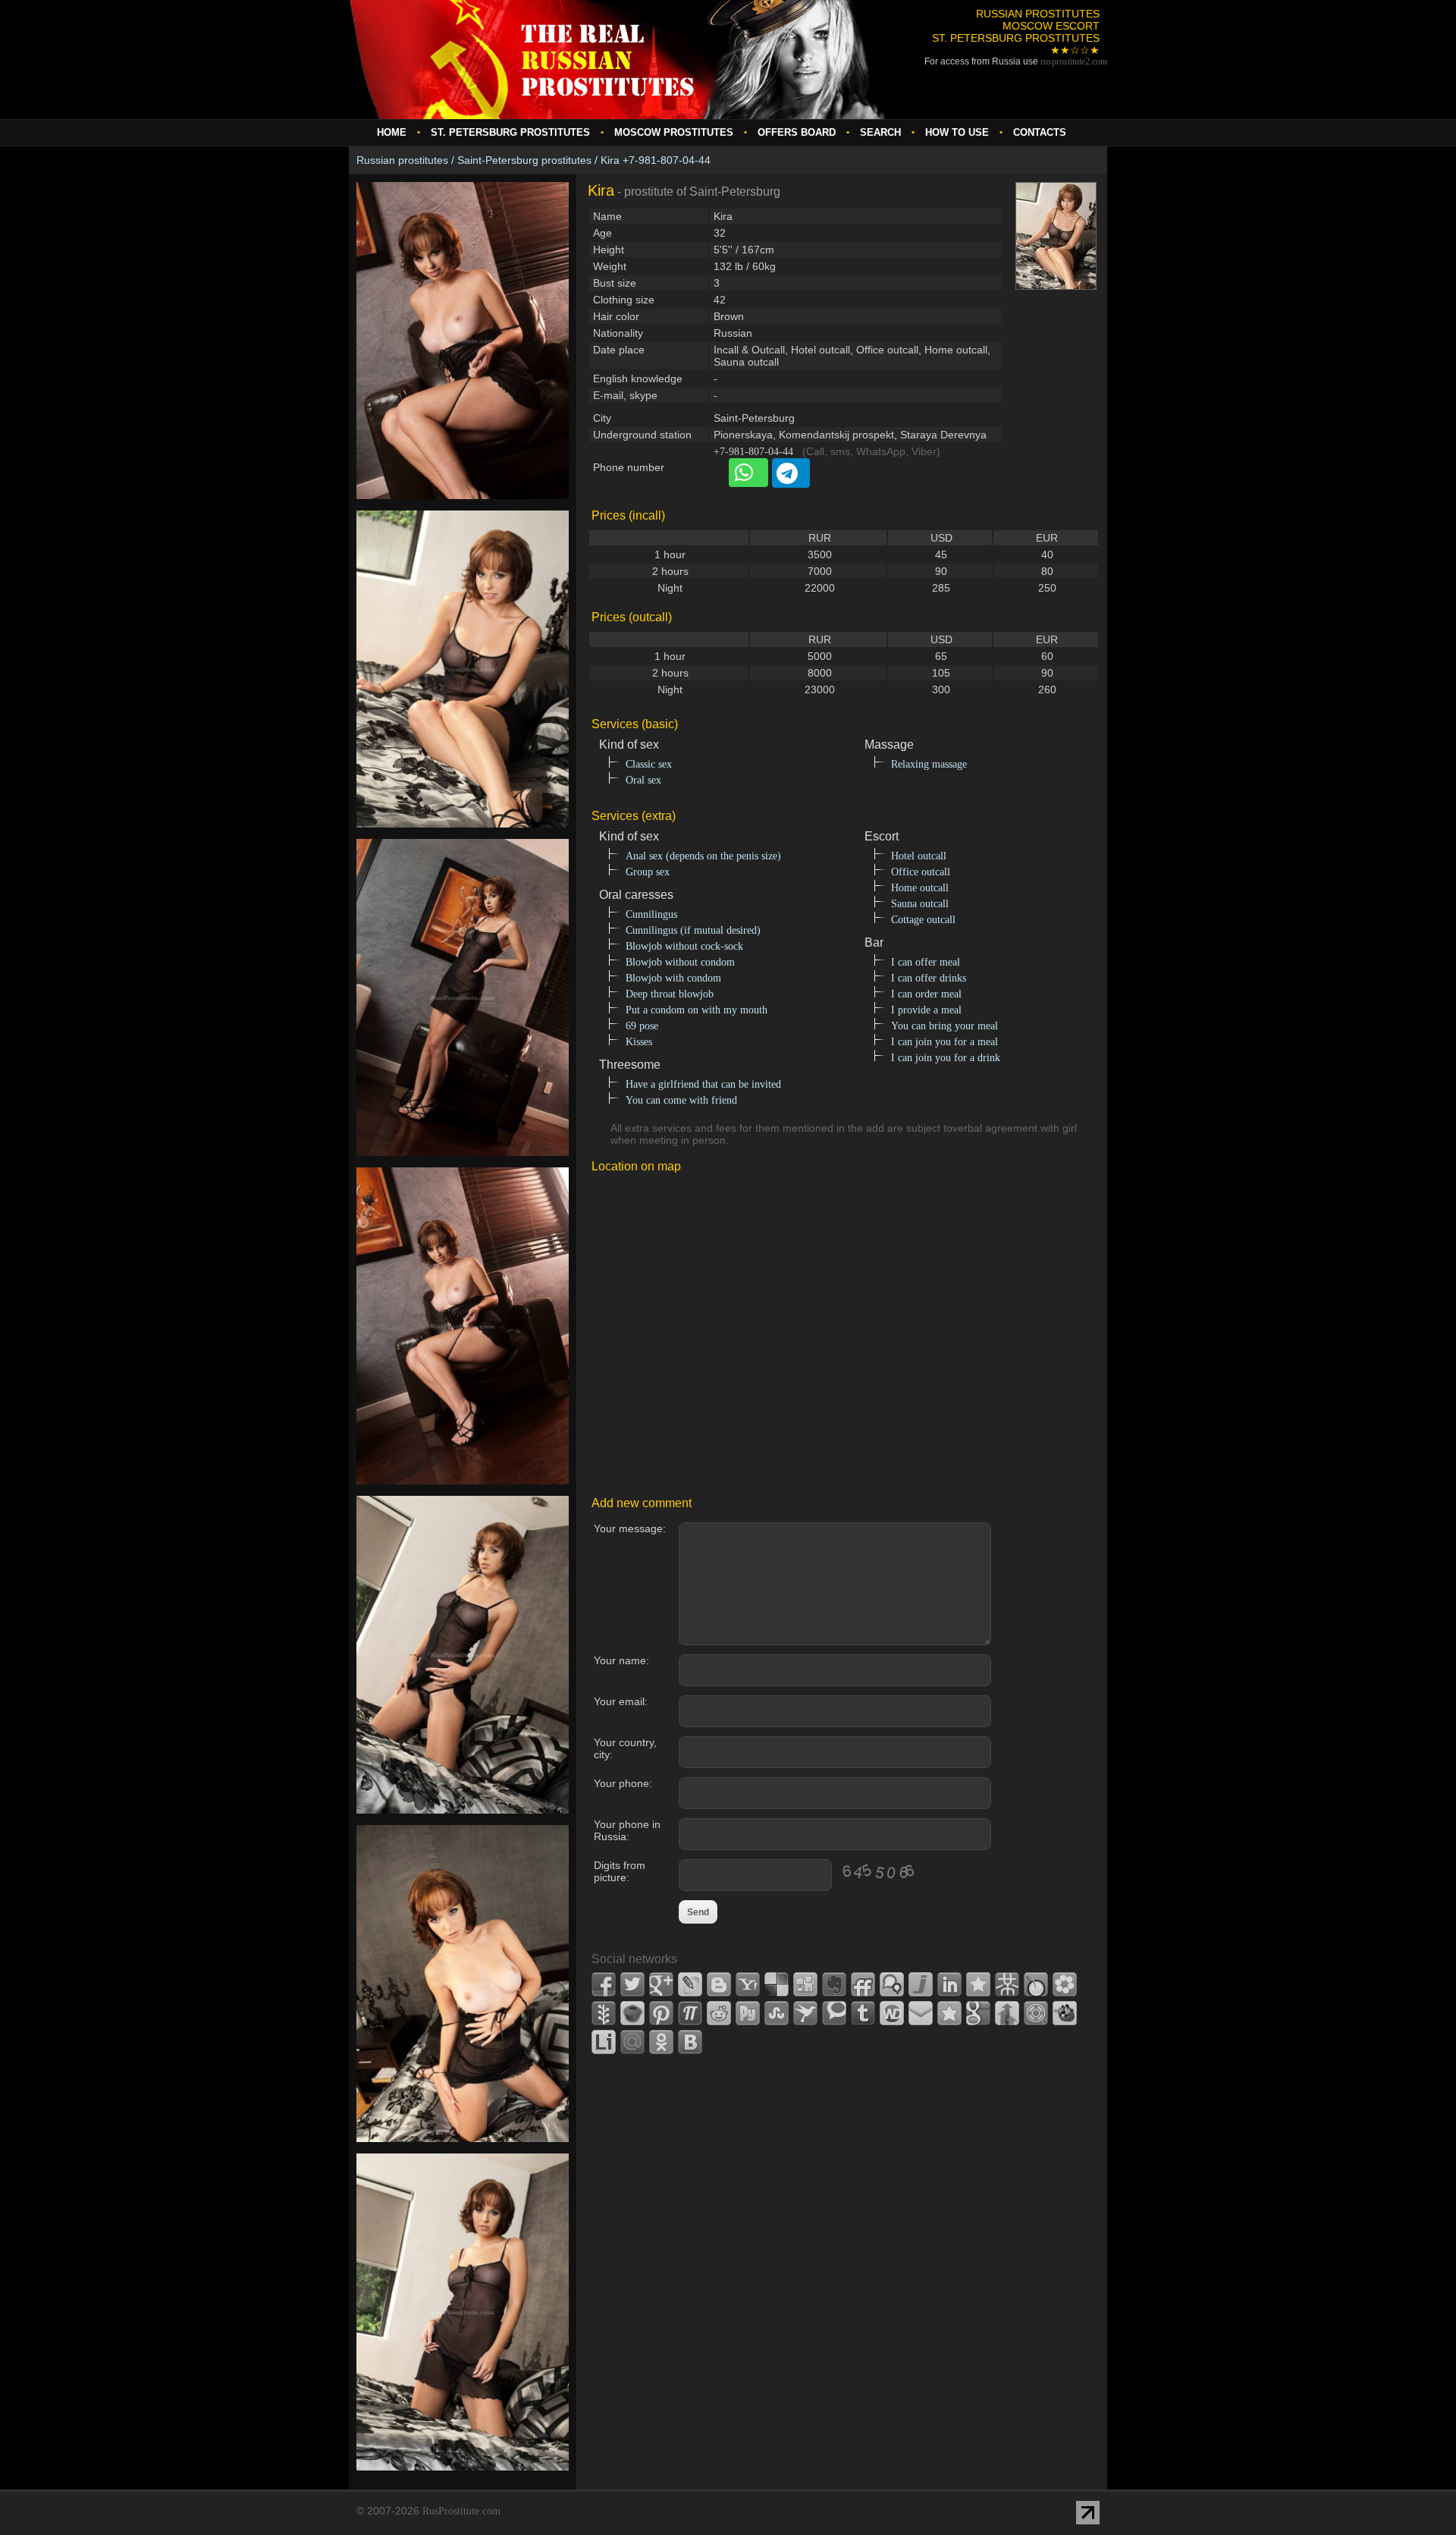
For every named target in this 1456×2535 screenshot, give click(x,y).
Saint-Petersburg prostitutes (524, 160)
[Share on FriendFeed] (863, 1984)
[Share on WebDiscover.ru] (892, 2013)
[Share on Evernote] (834, 1984)
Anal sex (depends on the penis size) (703, 856)
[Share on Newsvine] (604, 2013)
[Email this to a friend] (921, 2013)
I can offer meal (926, 962)
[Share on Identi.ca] (892, 1984)
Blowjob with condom (673, 978)
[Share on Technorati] (834, 2013)
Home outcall (920, 888)
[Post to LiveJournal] (690, 1984)
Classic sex (649, 764)
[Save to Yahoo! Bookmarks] (748, 1984)
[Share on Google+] (661, 1984)
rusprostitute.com (1074, 61)
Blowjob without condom (680, 962)
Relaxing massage (929, 764)
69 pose (642, 1026)
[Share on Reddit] (719, 2013)
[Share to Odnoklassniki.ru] (661, 2042)
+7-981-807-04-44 (753, 452)
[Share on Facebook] (604, 1984)
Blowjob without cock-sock (684, 946)
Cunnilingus (651, 914)
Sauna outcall (920, 904)
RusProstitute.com (461, 2511)
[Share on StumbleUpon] (777, 2013)
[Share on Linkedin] (949, 1984)
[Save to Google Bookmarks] (978, 2013)
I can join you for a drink (946, 1058)
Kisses (639, 1042)
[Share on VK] (690, 2042)
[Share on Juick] (921, 1984)
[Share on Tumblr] (863, 2013)
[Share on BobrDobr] (1065, 2013)
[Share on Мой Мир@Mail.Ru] (632, 2042)
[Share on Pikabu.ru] (632, 2013)
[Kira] (463, 507)
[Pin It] (661, 2013)
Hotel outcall (919, 856)
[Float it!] (1036, 2013)
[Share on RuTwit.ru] (748, 2013)
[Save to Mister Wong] (1007, 1984)
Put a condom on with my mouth (697, 1010)
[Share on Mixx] (1036, 1984)
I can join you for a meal (945, 1042)
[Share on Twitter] (632, 1984)
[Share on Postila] (690, 2013)
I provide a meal (926, 1010)
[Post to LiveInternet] (604, 2042)
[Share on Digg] (805, 1984)
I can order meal (926, 994)
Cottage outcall (923, 920)
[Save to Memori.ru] (978, 1984)
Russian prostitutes (402, 160)
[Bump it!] (1007, 2013)
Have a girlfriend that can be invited (703, 1084)
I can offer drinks (929, 978)
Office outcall (921, 872)
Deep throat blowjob (670, 994)
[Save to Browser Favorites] (949, 2013)
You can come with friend (681, 1100)
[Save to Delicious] (777, 1984)
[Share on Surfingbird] (805, 2013)
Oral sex (643, 780)
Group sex (648, 872)
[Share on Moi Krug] (1065, 1984)
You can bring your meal (945, 1026)
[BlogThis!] (719, 1984)
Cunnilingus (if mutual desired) (693, 930)
